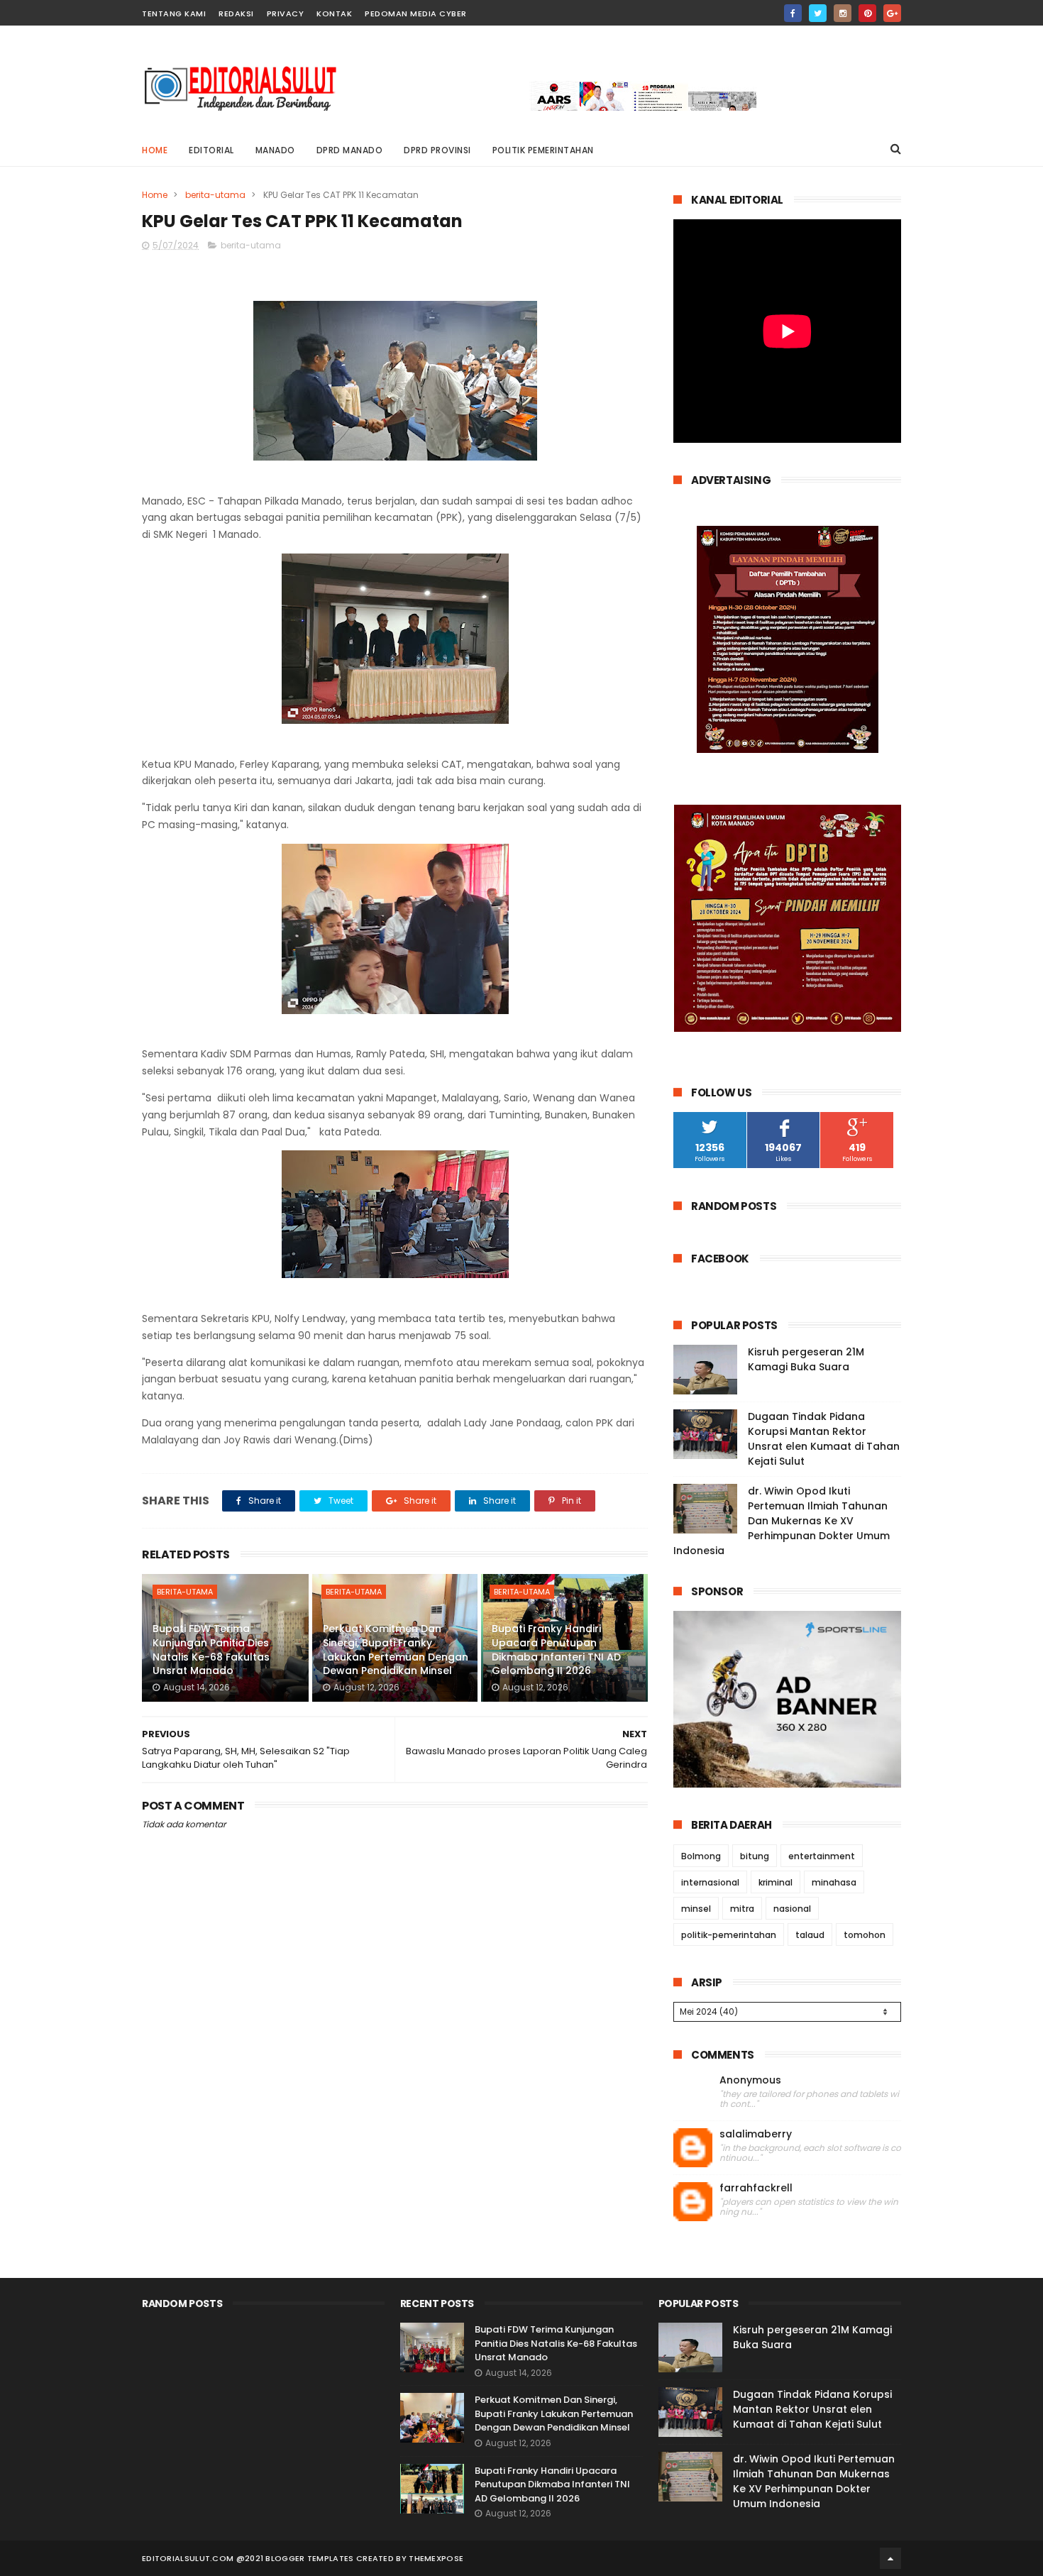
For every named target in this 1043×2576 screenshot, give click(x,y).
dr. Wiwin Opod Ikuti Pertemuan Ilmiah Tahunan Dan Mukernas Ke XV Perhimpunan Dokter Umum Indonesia (782, 1521)
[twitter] (818, 13)
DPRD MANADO (350, 150)
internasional (710, 1882)
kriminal (776, 1882)
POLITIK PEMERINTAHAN (543, 150)
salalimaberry (756, 2134)
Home (155, 150)
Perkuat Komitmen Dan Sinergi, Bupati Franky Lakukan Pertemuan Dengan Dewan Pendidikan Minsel (396, 1650)
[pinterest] (867, 13)
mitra (742, 1909)
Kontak (334, 13)
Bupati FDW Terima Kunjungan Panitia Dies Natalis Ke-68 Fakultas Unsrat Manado (211, 1650)
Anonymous (750, 2080)
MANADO (275, 150)
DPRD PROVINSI (437, 150)
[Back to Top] (890, 2558)
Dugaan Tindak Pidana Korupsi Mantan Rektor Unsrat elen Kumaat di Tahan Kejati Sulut (824, 1439)
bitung (755, 1856)
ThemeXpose (436, 2558)
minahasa (834, 1882)
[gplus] (892, 13)
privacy (286, 13)
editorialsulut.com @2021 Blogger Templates (248, 2558)
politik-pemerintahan (729, 1935)
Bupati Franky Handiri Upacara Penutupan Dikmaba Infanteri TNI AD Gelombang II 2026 (556, 1650)
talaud (810, 1935)
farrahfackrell (756, 2188)
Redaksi (236, 13)
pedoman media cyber (416, 13)
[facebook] (793, 13)
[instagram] (843, 13)
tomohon (865, 1935)
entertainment (822, 1856)
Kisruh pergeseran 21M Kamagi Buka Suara (806, 1359)
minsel (696, 1909)
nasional (792, 1909)
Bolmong (701, 1856)
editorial (211, 150)
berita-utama (215, 195)
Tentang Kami (174, 13)
